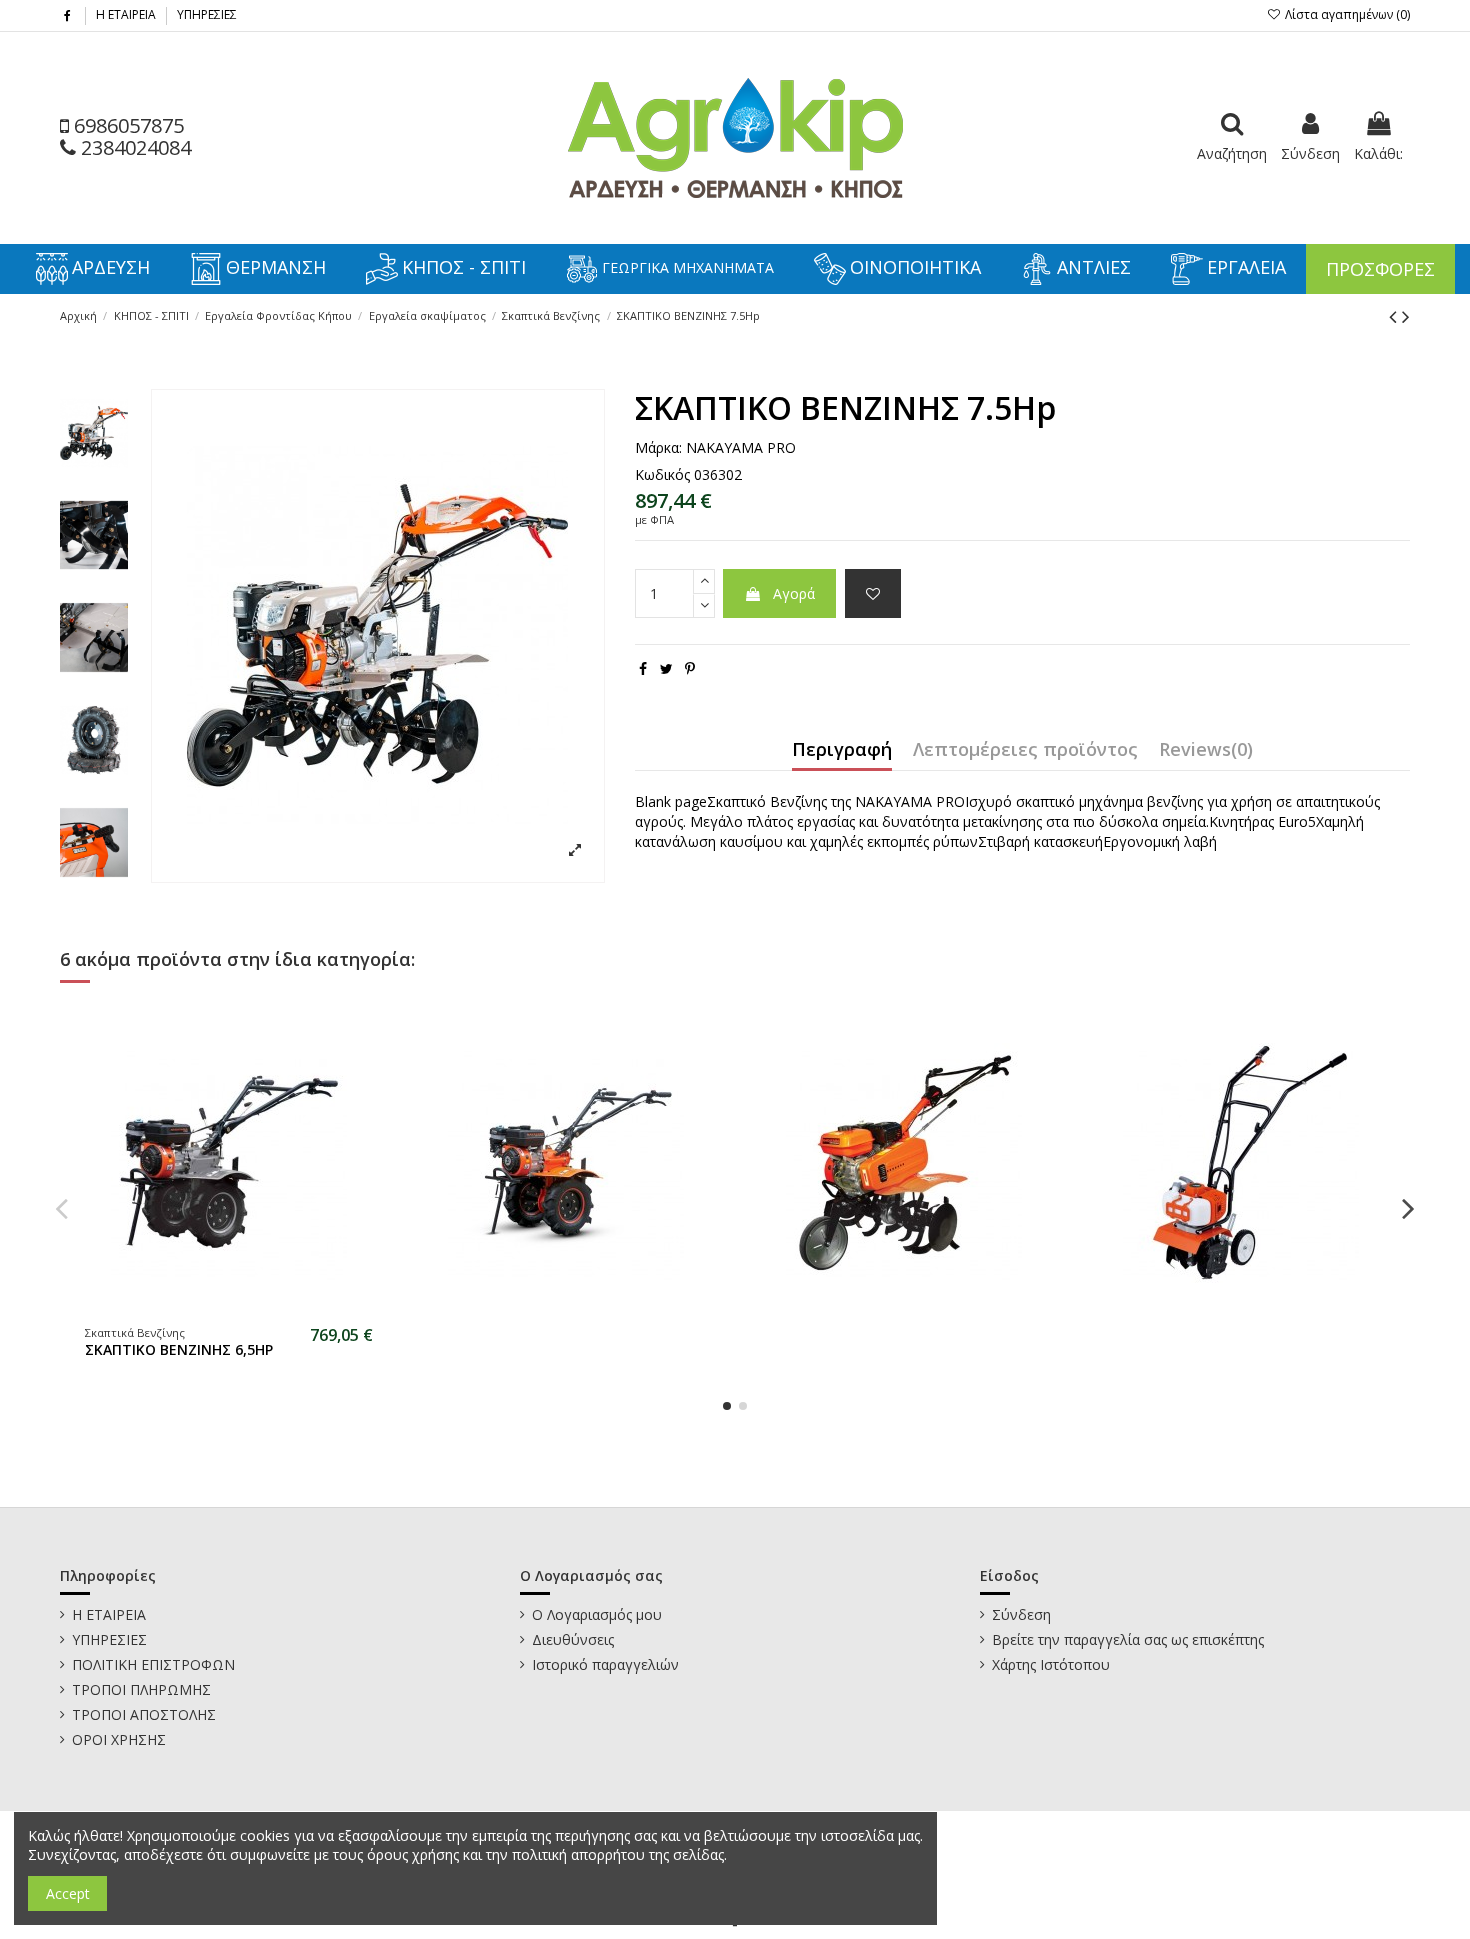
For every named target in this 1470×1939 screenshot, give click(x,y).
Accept (68, 1893)
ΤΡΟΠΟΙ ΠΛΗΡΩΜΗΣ (141, 1689)
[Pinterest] (690, 668)
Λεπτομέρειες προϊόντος (1025, 750)
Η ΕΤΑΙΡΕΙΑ (127, 14)
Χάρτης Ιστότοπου (1051, 1664)
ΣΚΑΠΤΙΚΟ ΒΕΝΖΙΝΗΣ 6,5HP (179, 1349)
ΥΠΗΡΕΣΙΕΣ (207, 14)
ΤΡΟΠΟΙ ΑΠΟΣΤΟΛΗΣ (144, 1714)
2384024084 (133, 147)
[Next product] (1406, 316)
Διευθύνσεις (573, 1639)
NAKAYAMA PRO (741, 447)
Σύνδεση (1021, 1614)
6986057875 (126, 125)
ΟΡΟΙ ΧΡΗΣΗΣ (119, 1739)
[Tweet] (666, 668)
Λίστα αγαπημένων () (1346, 14)
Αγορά (794, 593)
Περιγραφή (842, 750)
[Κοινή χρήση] (643, 668)
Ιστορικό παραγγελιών (605, 1664)
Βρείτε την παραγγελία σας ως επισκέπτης (1128, 1639)
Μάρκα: (658, 447)
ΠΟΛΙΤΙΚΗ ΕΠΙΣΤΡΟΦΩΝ (153, 1664)
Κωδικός (662, 474)
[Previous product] (1395, 316)
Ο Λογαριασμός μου (597, 1614)
